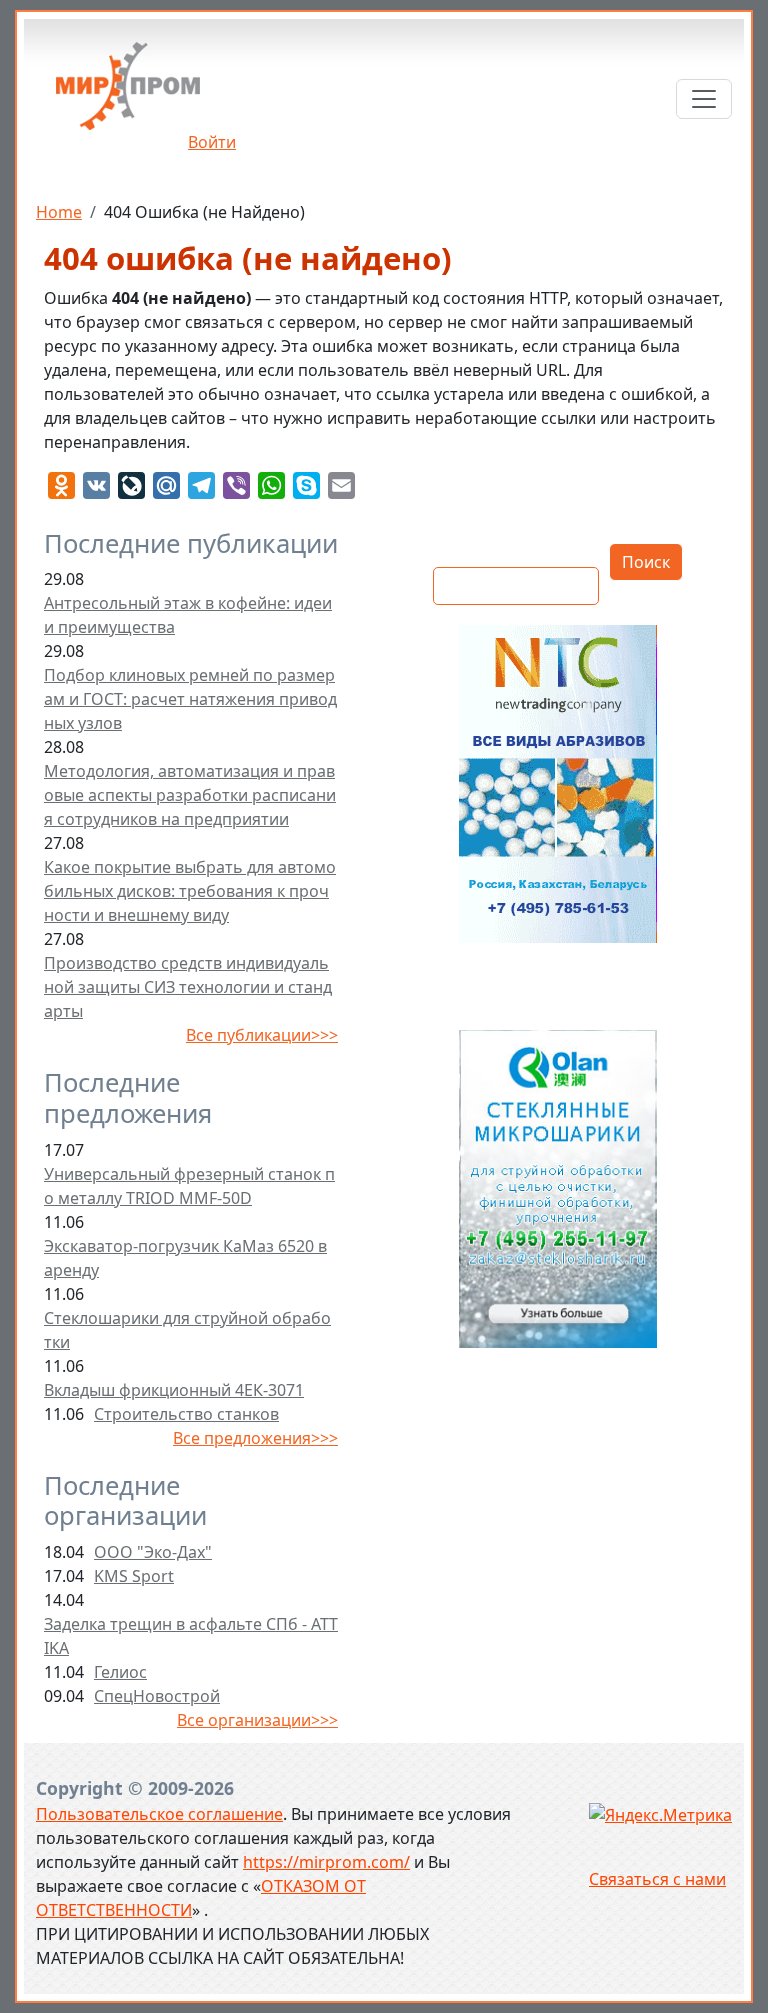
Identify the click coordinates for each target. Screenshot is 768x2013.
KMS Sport (134, 1576)
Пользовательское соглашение (159, 1814)
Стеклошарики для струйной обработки (187, 1330)
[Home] (128, 93)
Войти (212, 142)
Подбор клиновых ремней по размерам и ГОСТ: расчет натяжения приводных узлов (190, 699)
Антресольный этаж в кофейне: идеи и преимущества (188, 615)
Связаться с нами (657, 1879)
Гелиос (120, 1672)
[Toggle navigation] (704, 99)
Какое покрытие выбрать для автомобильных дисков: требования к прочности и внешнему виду (190, 891)
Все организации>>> (257, 1720)
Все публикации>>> (262, 1035)
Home (59, 212)
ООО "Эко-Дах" (153, 1552)
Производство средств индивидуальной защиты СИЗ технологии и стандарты (188, 987)
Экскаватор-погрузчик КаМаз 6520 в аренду (185, 1258)
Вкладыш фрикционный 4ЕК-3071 (174, 1390)
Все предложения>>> (255, 1438)
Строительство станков (186, 1414)
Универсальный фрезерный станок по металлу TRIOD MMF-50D (189, 1186)
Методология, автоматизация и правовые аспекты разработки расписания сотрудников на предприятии (190, 795)
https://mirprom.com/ (326, 1862)
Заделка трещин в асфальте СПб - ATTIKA (191, 1636)
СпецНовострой (157, 1696)
